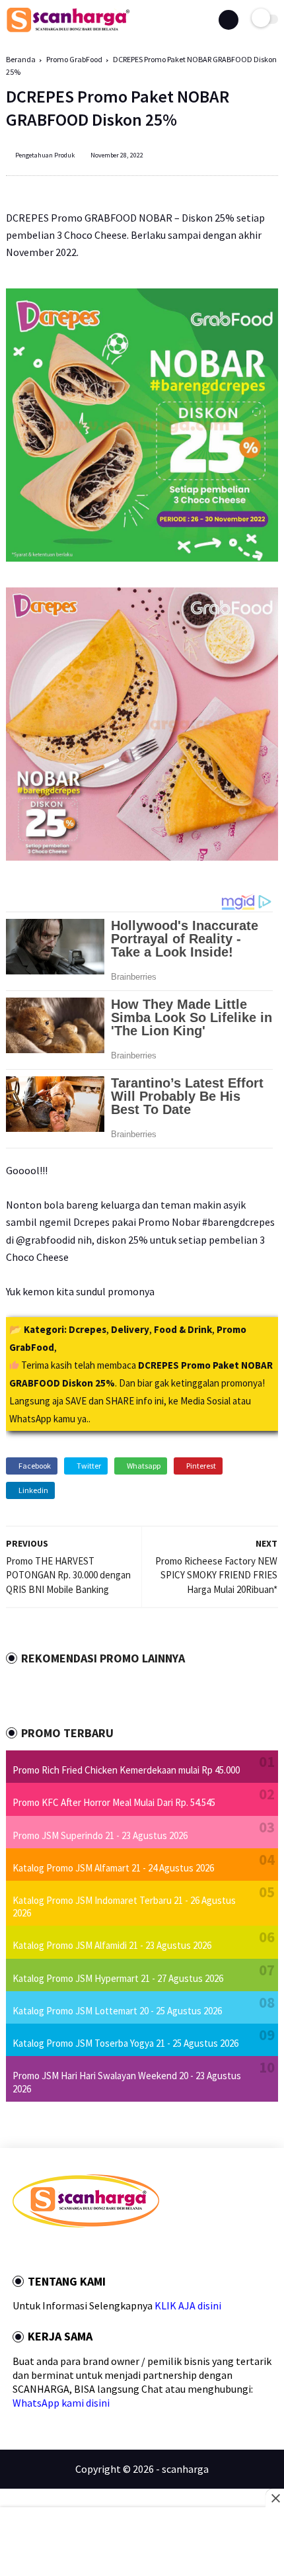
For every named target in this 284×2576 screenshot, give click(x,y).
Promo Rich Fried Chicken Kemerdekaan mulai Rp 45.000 (126, 1770)
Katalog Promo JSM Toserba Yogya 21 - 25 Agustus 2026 (125, 2043)
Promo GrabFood (74, 59)
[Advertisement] (142, 2543)
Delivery (130, 1329)
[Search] (229, 20)
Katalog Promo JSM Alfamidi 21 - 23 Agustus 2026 (112, 1945)
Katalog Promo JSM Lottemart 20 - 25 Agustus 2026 (117, 2011)
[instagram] (88, 2251)
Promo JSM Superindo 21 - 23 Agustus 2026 (100, 1835)
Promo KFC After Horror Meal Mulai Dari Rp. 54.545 (114, 1802)
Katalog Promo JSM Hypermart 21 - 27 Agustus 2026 (118, 1978)
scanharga (185, 2469)
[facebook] (17, 2251)
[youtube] (106, 2251)
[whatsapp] (52, 2251)
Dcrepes (88, 1329)
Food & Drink (183, 1329)
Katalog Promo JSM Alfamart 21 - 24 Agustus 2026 (113, 1868)
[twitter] (34, 2251)
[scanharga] (68, 30)
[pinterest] (70, 2251)
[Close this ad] (275, 2498)
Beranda (21, 59)
